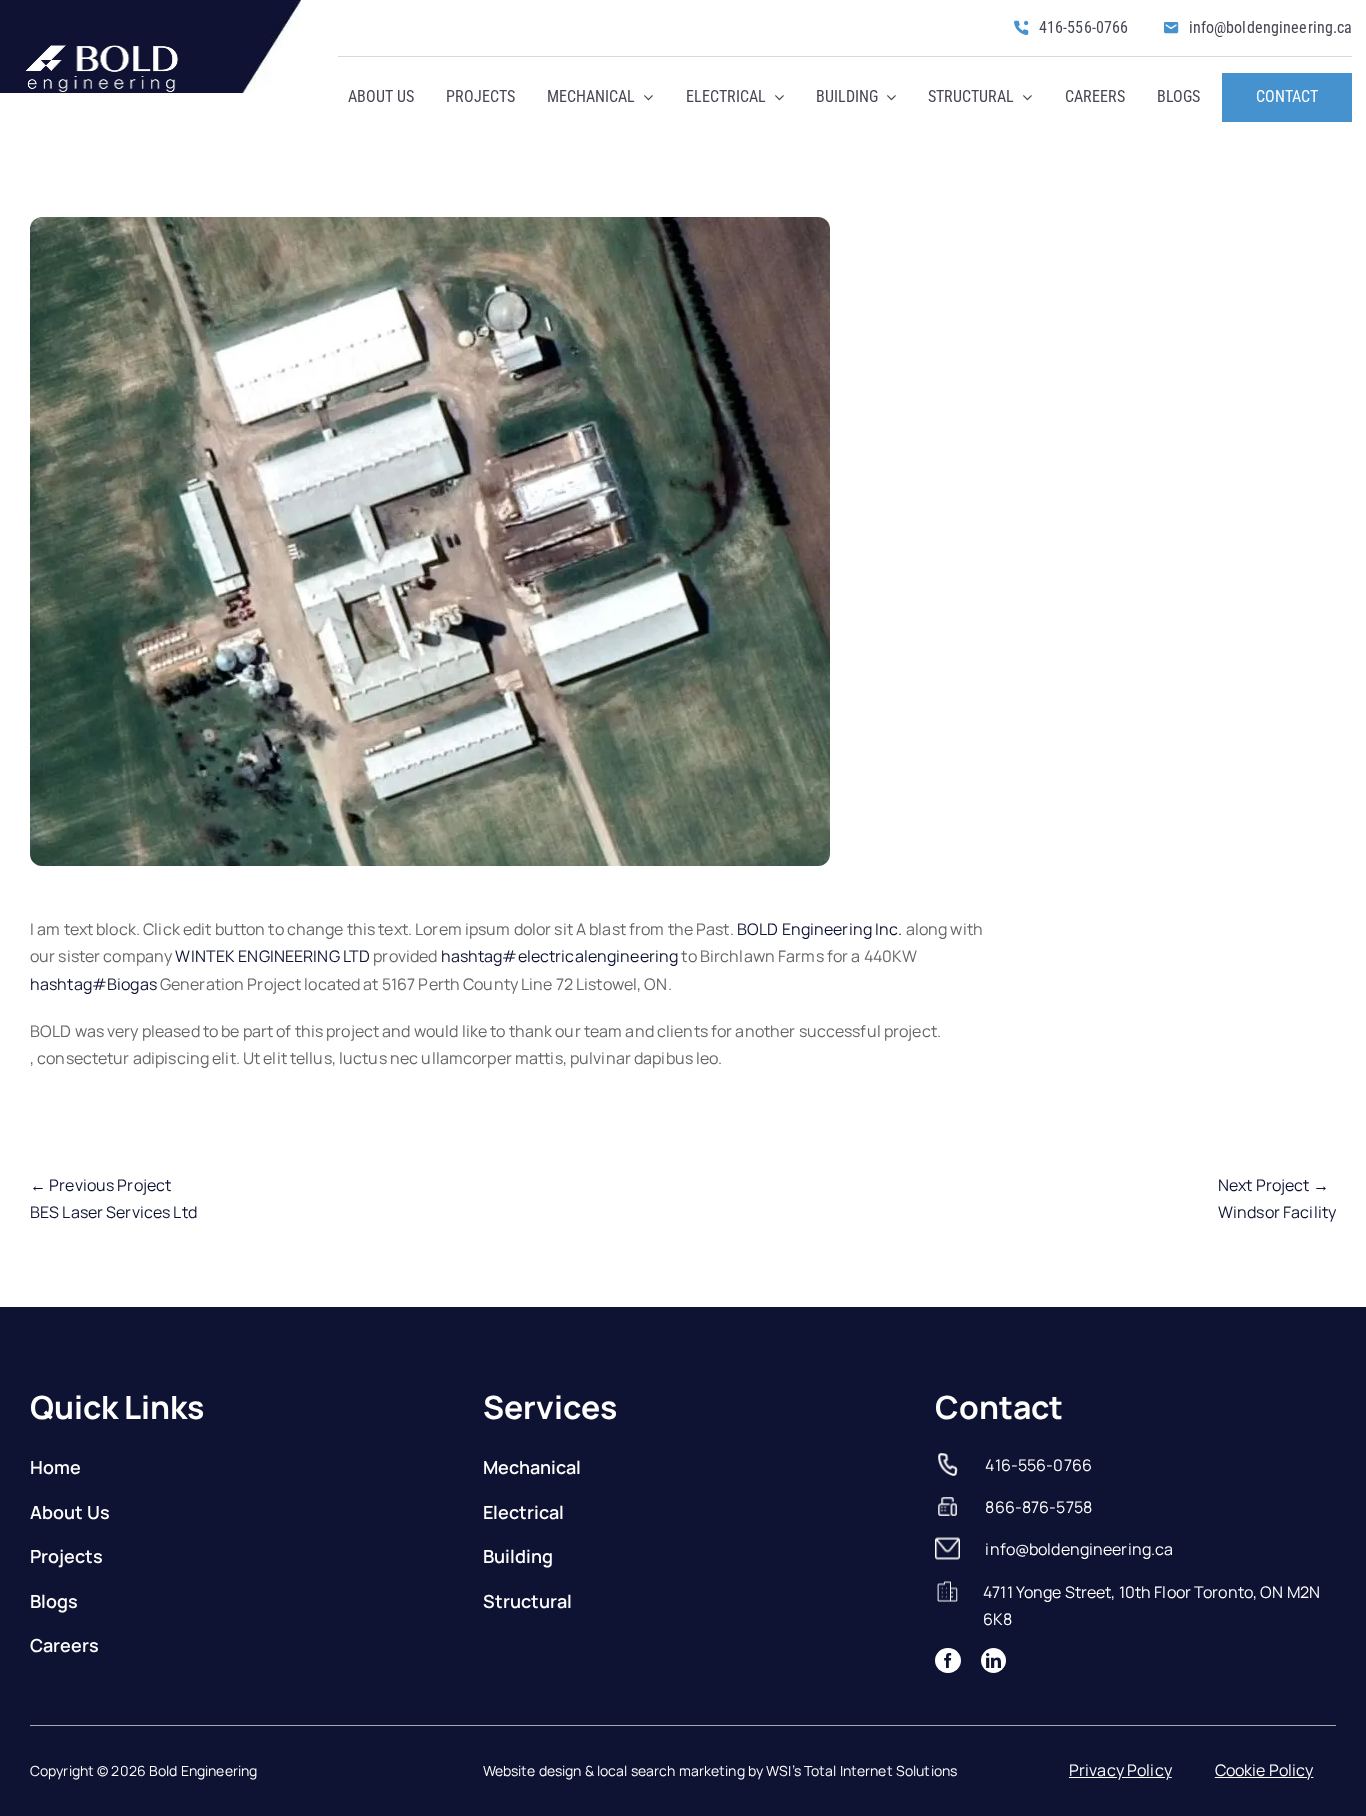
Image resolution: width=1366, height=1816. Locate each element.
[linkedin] (993, 1660)
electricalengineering (560, 956)
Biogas (93, 984)
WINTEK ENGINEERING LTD (272, 956)
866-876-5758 (1038, 1507)
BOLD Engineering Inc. (820, 929)
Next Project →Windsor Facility (1277, 1198)
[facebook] (947, 1660)
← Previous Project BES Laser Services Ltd (113, 1198)
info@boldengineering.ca (1079, 1549)
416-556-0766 (1038, 1465)
